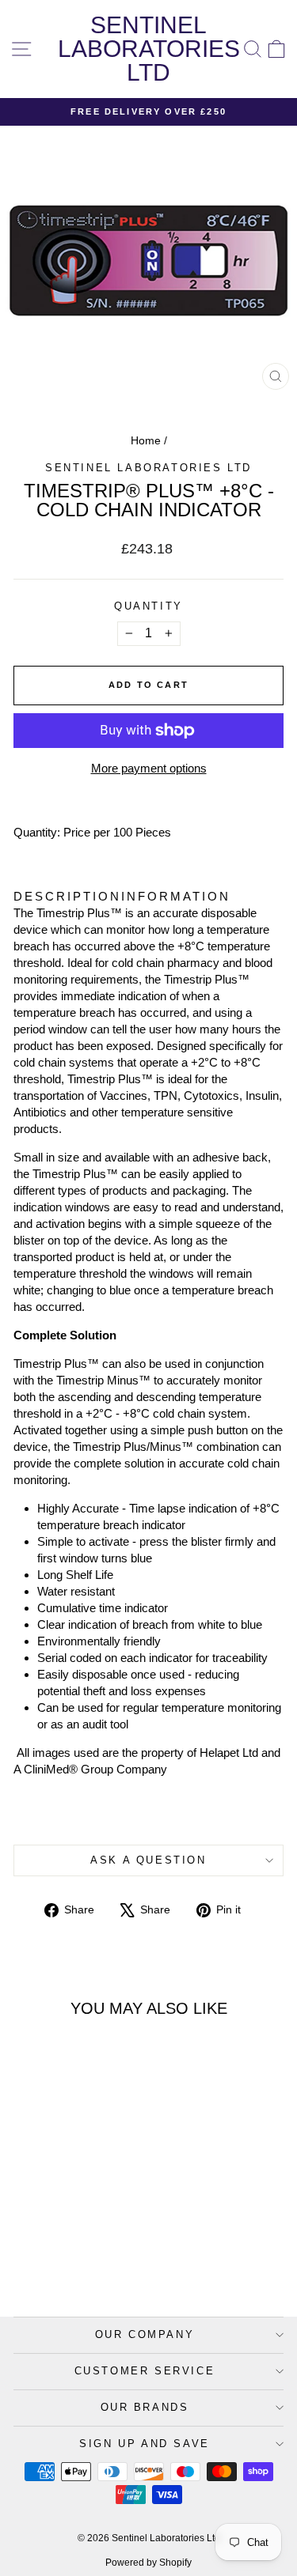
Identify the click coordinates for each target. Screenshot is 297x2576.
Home (146, 440)
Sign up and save (145, 2444)
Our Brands (145, 2407)
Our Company (145, 2334)
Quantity (148, 606)
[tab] (67, 896)
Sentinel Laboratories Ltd (149, 49)
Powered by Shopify (148, 2563)
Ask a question (148, 1860)
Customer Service (145, 2371)
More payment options (149, 768)
